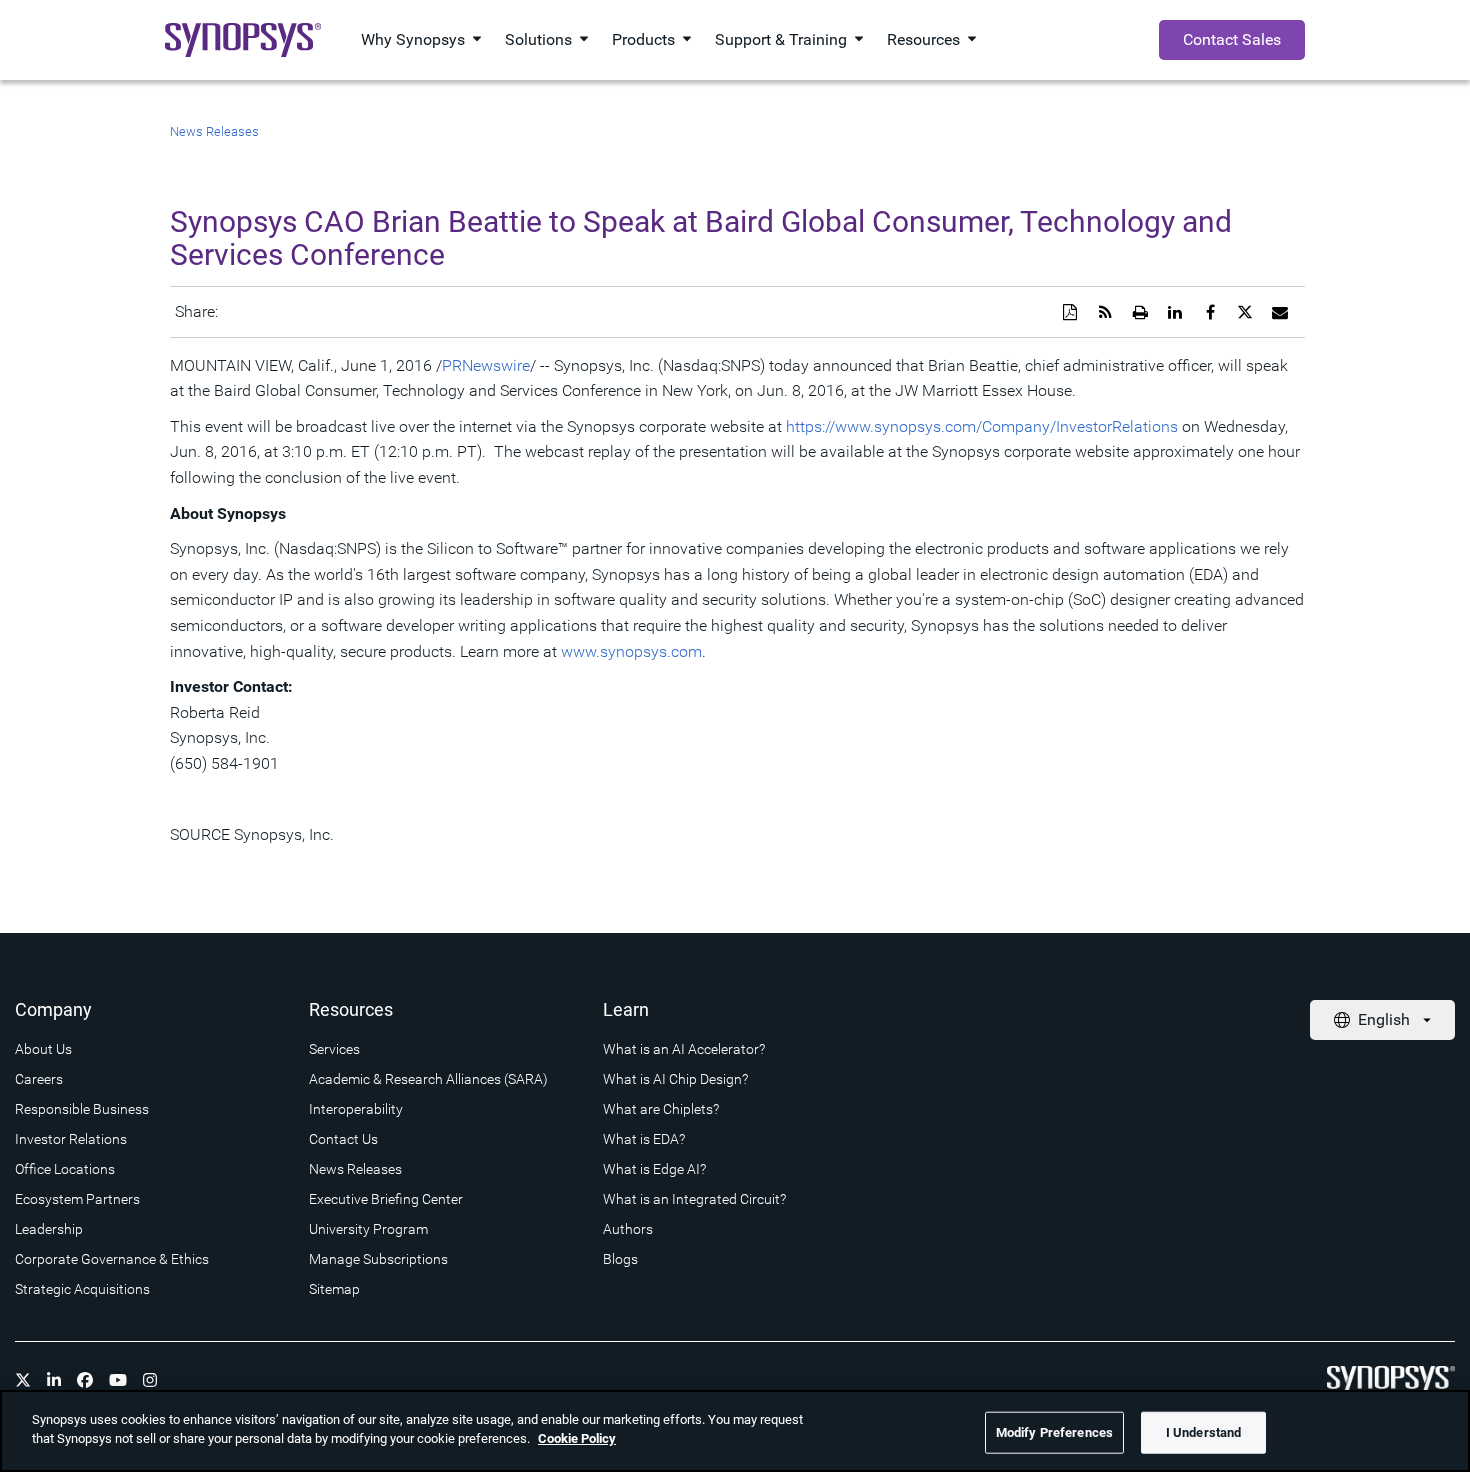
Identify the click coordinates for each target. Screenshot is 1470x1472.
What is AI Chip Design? (675, 1079)
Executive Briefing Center (386, 1199)
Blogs (620, 1259)
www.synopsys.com (631, 651)
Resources (923, 39)
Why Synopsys (413, 39)
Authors (628, 1229)
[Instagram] (150, 1380)
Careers (39, 1079)
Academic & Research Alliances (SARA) (428, 1079)
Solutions (538, 39)
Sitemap (334, 1289)
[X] (23, 1380)
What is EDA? (644, 1139)
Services (334, 1049)
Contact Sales (1232, 39)
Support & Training (781, 39)
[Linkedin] (54, 1380)
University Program (368, 1229)
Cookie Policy (577, 1438)
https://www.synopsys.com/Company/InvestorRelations (982, 426)
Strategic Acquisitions (82, 1289)
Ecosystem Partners (77, 1199)
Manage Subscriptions (378, 1259)
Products (643, 39)
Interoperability (356, 1109)
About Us (43, 1049)
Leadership (49, 1229)
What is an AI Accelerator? (684, 1049)
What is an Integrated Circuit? (694, 1199)
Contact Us (343, 1139)
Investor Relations (71, 1139)
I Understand (1204, 1432)
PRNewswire (486, 365)
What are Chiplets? (661, 1109)
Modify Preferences (1054, 1432)
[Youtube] (118, 1380)
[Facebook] (85, 1380)
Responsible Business (82, 1109)
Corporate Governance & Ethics (112, 1259)
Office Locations (65, 1169)
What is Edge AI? (654, 1169)
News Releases (214, 131)
